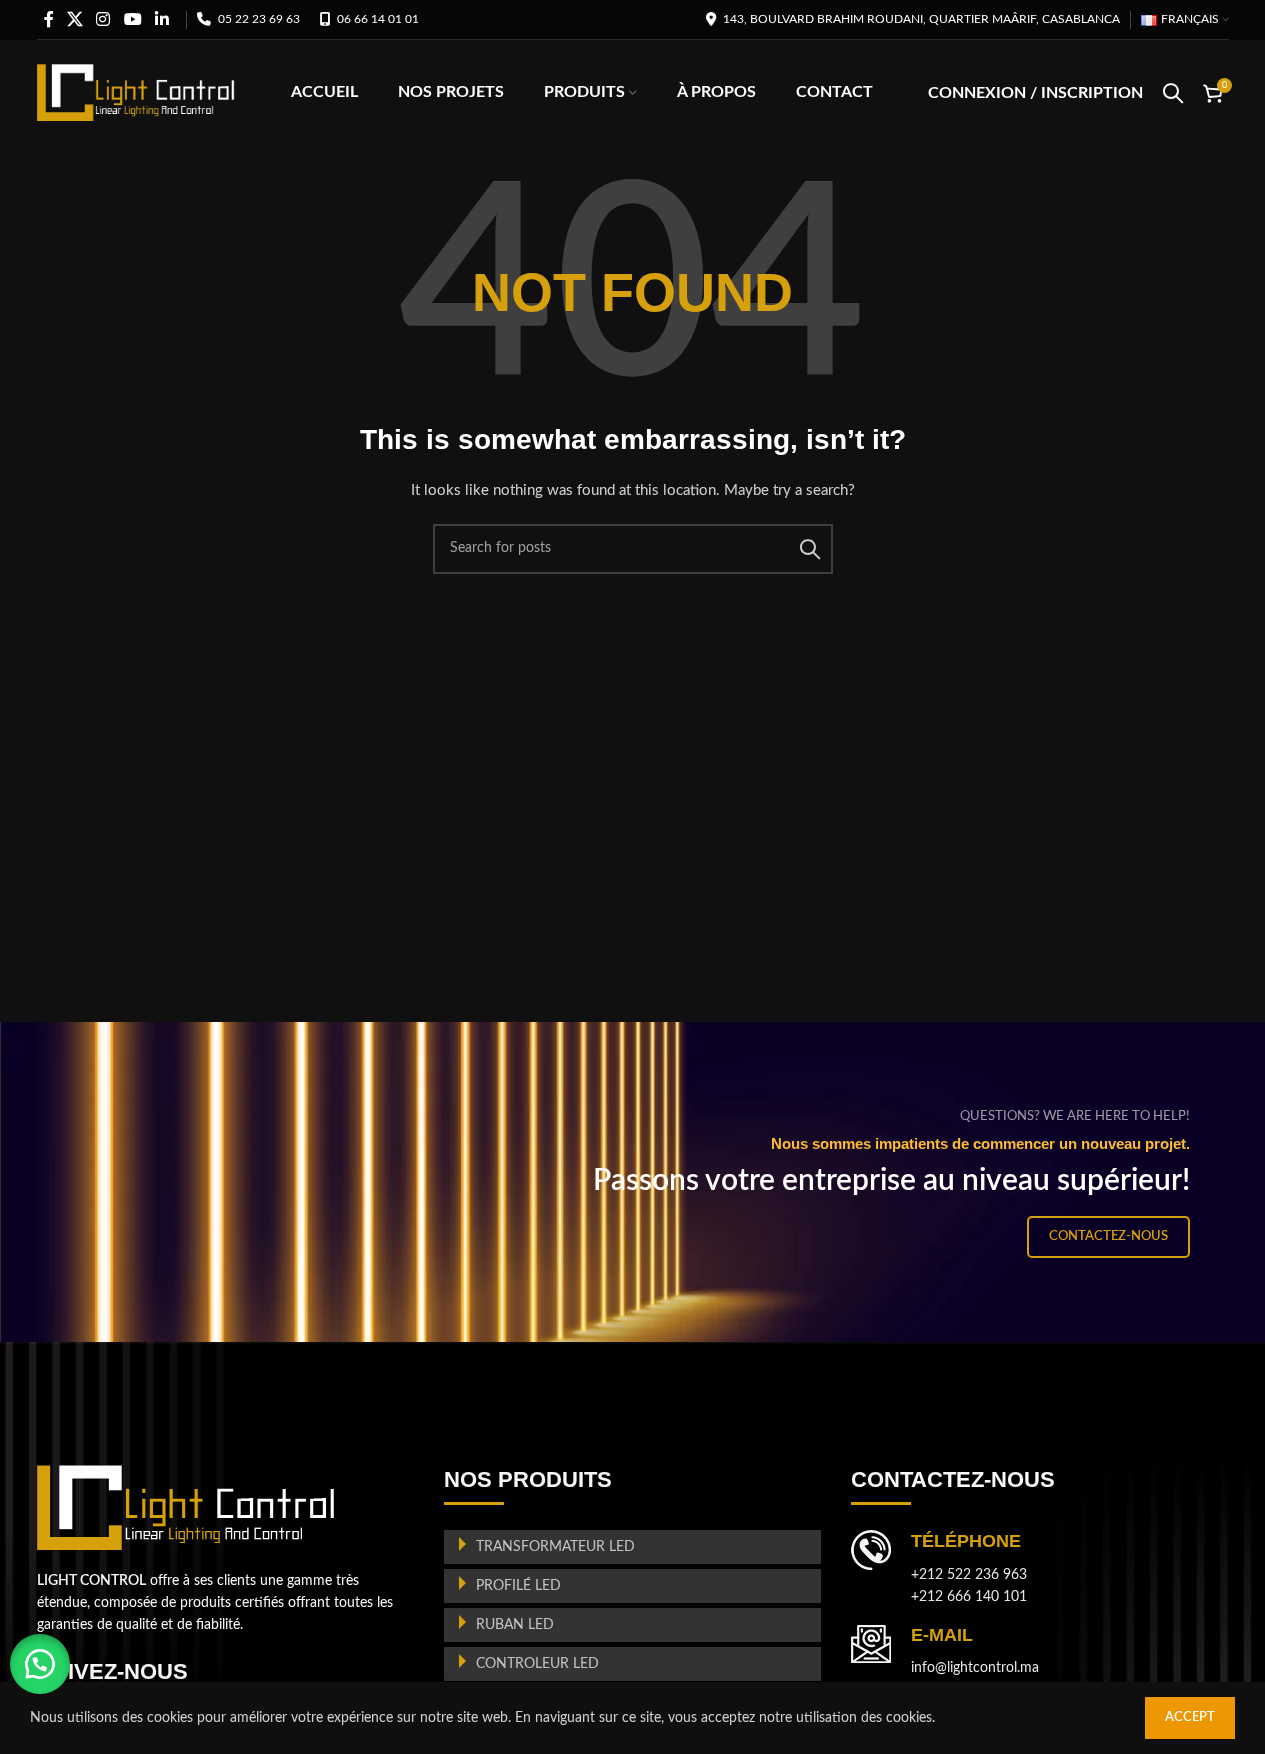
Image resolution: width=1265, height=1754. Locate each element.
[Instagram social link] (103, 19)
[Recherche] (1173, 93)
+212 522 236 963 (969, 1575)
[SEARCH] (810, 549)
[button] (40, 1664)
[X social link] (75, 19)
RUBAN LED (515, 1625)
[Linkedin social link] (161, 19)
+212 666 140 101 (969, 1597)
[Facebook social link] (49, 19)
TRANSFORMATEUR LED (555, 1547)
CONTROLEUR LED (537, 1664)
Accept (1190, 1717)
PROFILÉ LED (518, 1586)
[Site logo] (137, 92)
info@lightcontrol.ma (975, 1668)
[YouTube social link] (132, 19)
